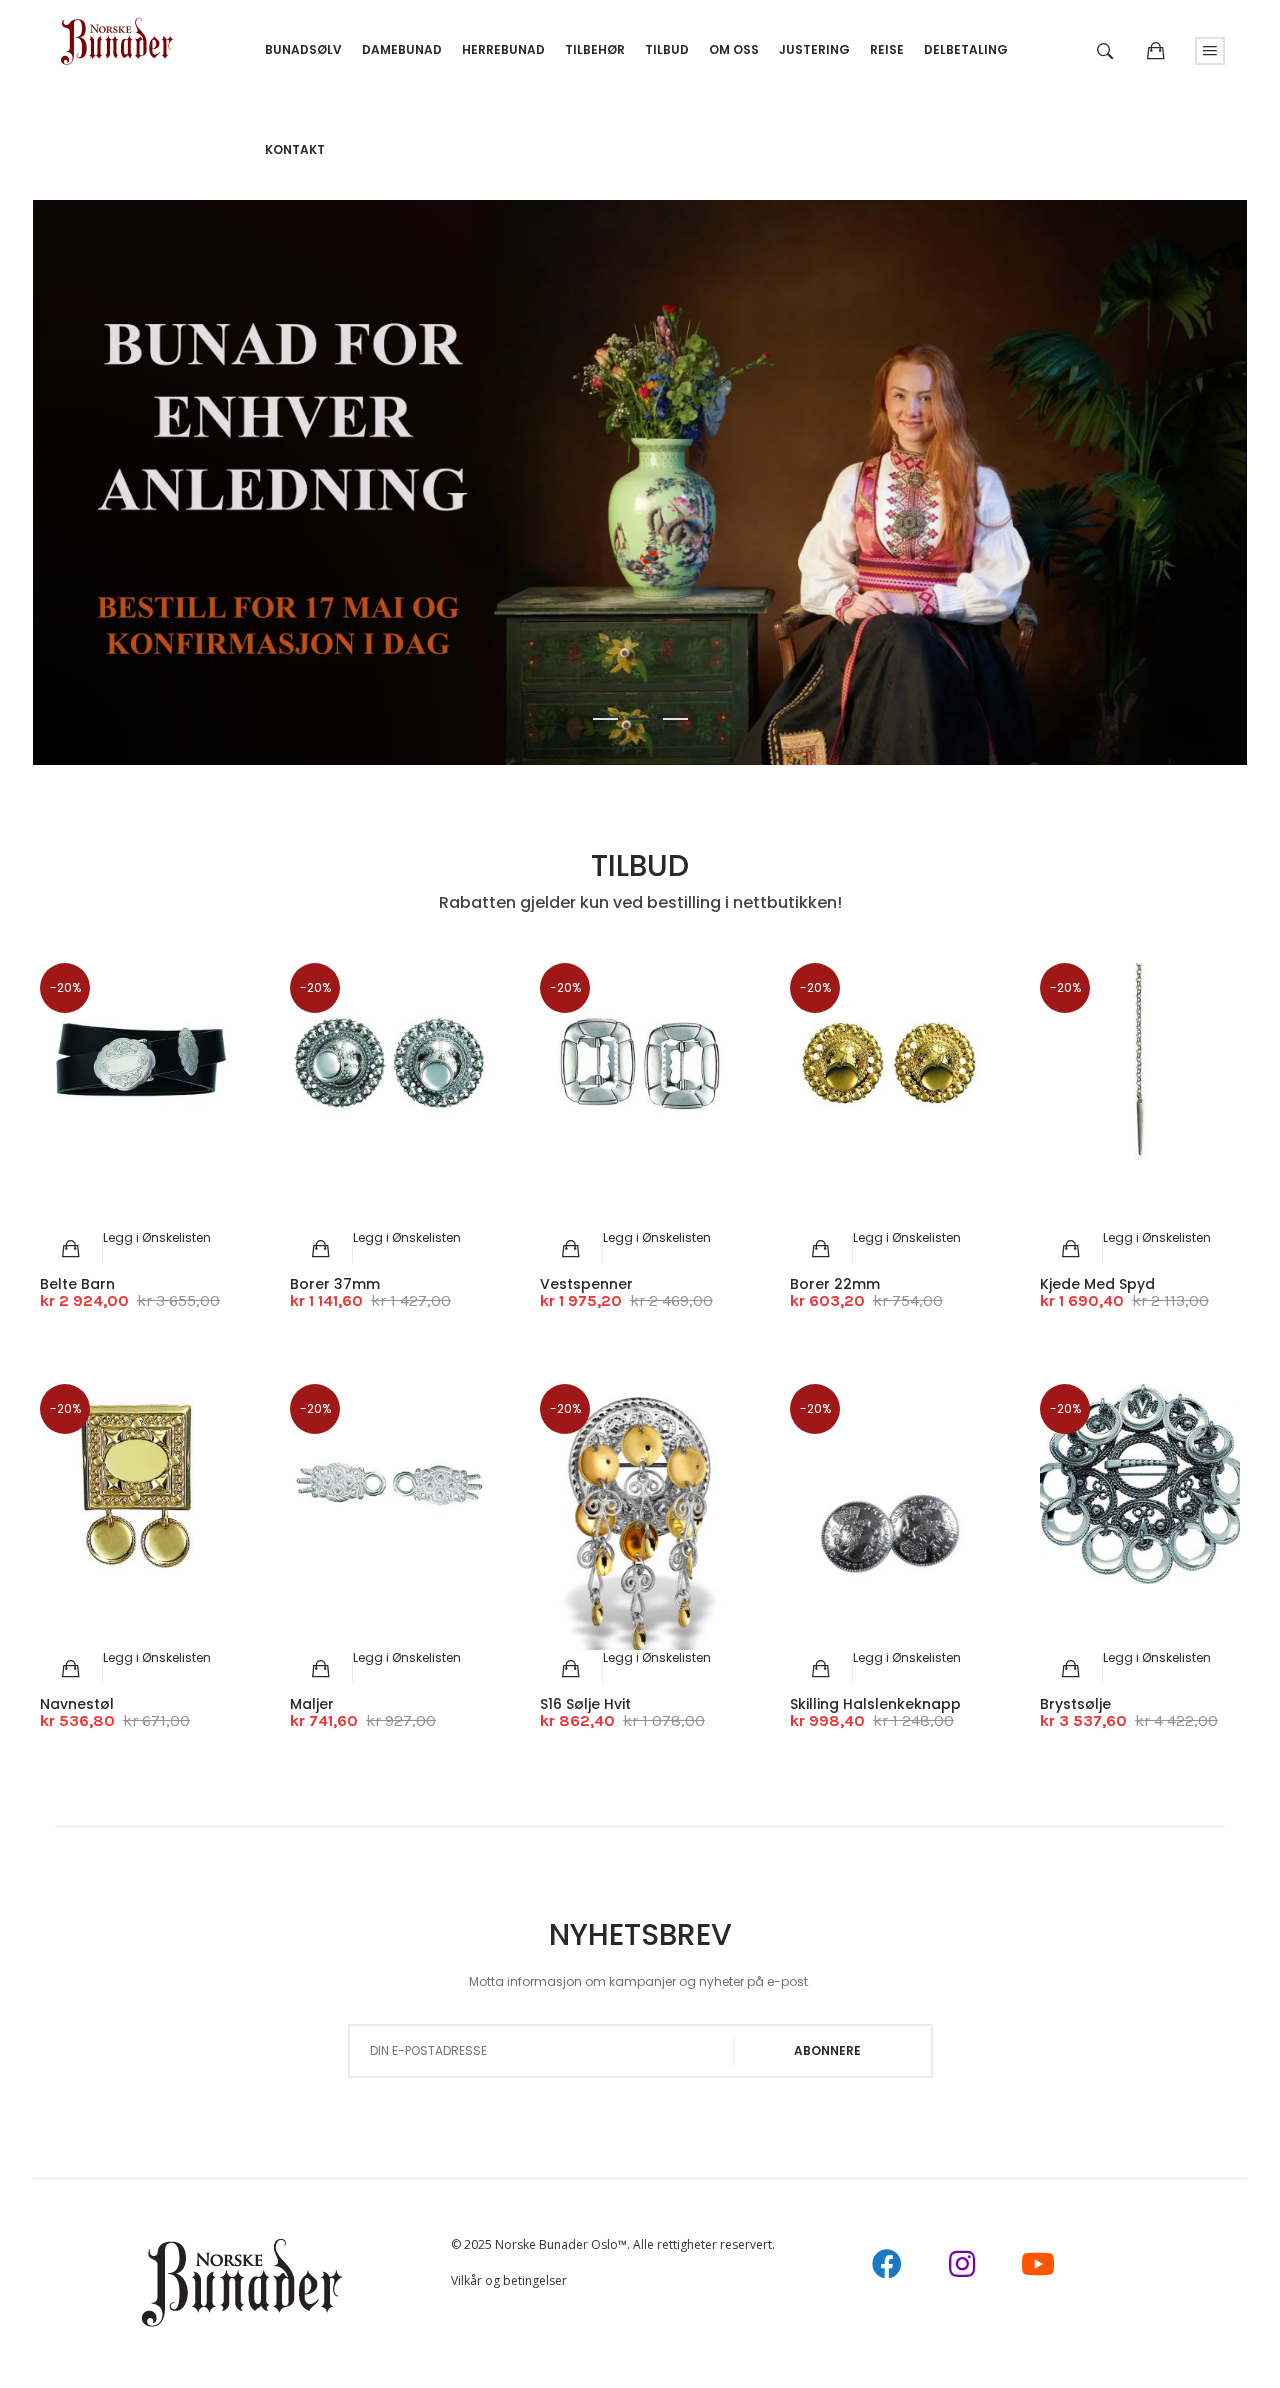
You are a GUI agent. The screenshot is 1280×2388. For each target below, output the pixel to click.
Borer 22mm (835, 1284)
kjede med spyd (1097, 1284)
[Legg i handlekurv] (71, 1249)
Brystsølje (1075, 1704)
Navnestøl (77, 1704)
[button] (157, 1237)
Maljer (312, 1704)
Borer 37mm (335, 1284)
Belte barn (77, 1284)
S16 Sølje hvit (585, 1704)
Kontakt (295, 149)
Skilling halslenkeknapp (875, 1704)
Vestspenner (586, 1284)
